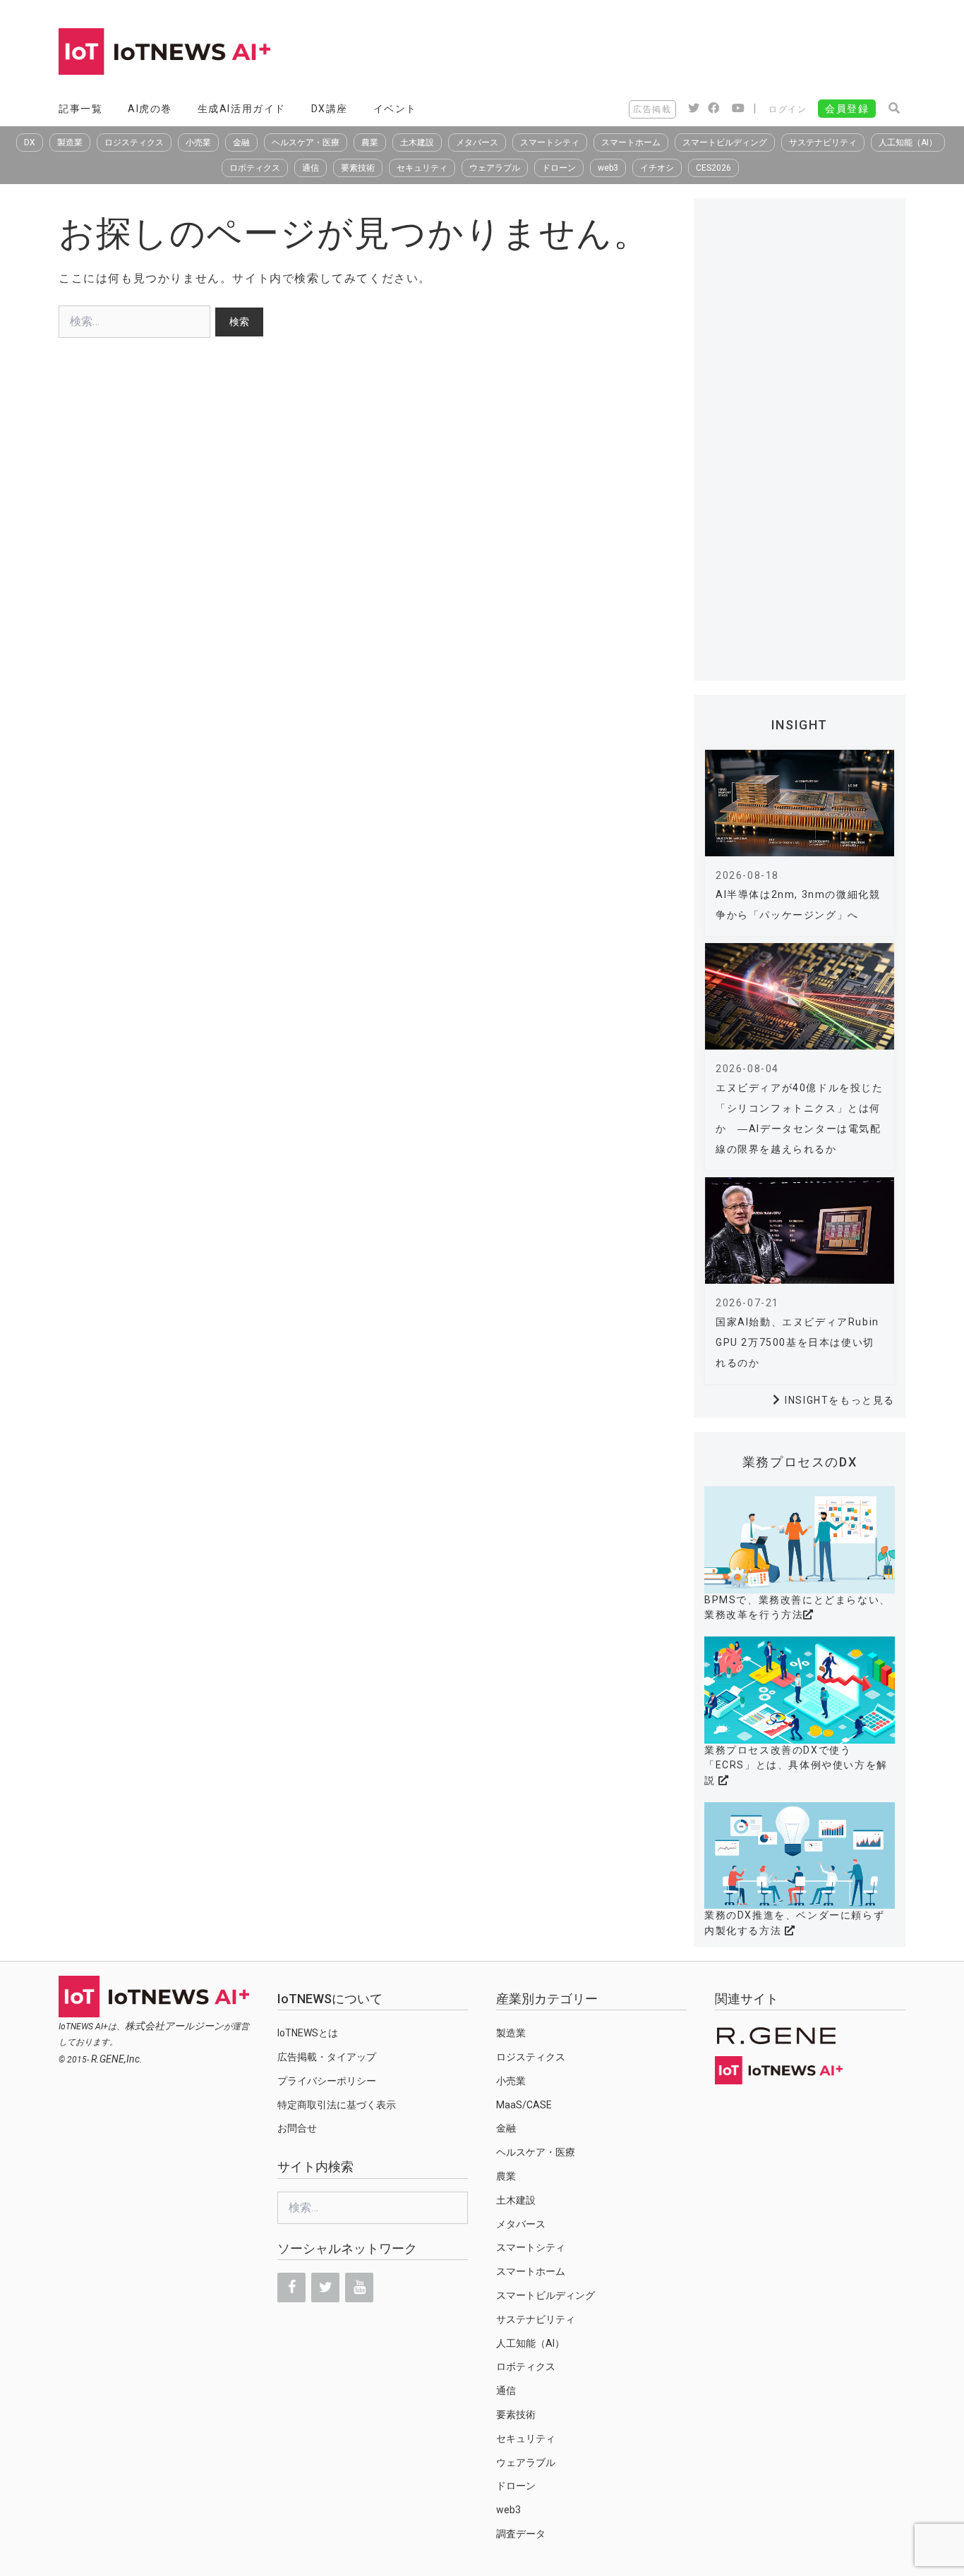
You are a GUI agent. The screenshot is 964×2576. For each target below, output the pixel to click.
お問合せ (297, 2128)
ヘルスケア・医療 (306, 142)
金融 (241, 142)
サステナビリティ (823, 142)
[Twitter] (325, 2288)
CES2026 (713, 168)
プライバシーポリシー (327, 2081)
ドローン (559, 168)
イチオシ (657, 168)
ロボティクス (255, 168)
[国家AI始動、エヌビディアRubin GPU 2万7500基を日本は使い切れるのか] (800, 1231)
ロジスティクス (134, 142)
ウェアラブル (495, 168)
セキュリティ (422, 168)
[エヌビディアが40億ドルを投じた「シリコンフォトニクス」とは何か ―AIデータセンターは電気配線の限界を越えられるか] (800, 996)
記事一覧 (80, 109)
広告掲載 (652, 109)
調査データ (521, 2534)
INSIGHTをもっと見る (840, 1400)
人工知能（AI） (908, 142)
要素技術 (358, 168)
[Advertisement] (649, 53)
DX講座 (330, 109)
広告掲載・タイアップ (327, 2057)
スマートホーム (631, 142)
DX (30, 142)
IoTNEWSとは (308, 2033)
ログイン (788, 109)
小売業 (198, 142)
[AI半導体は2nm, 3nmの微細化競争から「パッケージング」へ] (800, 803)
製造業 (70, 142)
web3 (608, 168)
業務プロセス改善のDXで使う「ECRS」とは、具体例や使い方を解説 (796, 1765)
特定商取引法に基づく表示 (337, 2105)
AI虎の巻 (150, 109)
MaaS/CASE (524, 2105)
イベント (395, 109)
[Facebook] (291, 2288)
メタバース (477, 142)
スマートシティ (550, 142)
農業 (370, 142)
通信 (311, 168)
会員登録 (847, 109)
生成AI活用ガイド (242, 109)
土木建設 (417, 142)
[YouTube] (359, 2288)
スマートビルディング (725, 142)
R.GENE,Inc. (117, 2059)
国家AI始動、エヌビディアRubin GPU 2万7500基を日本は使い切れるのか (797, 1342)
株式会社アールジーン (174, 2026)
